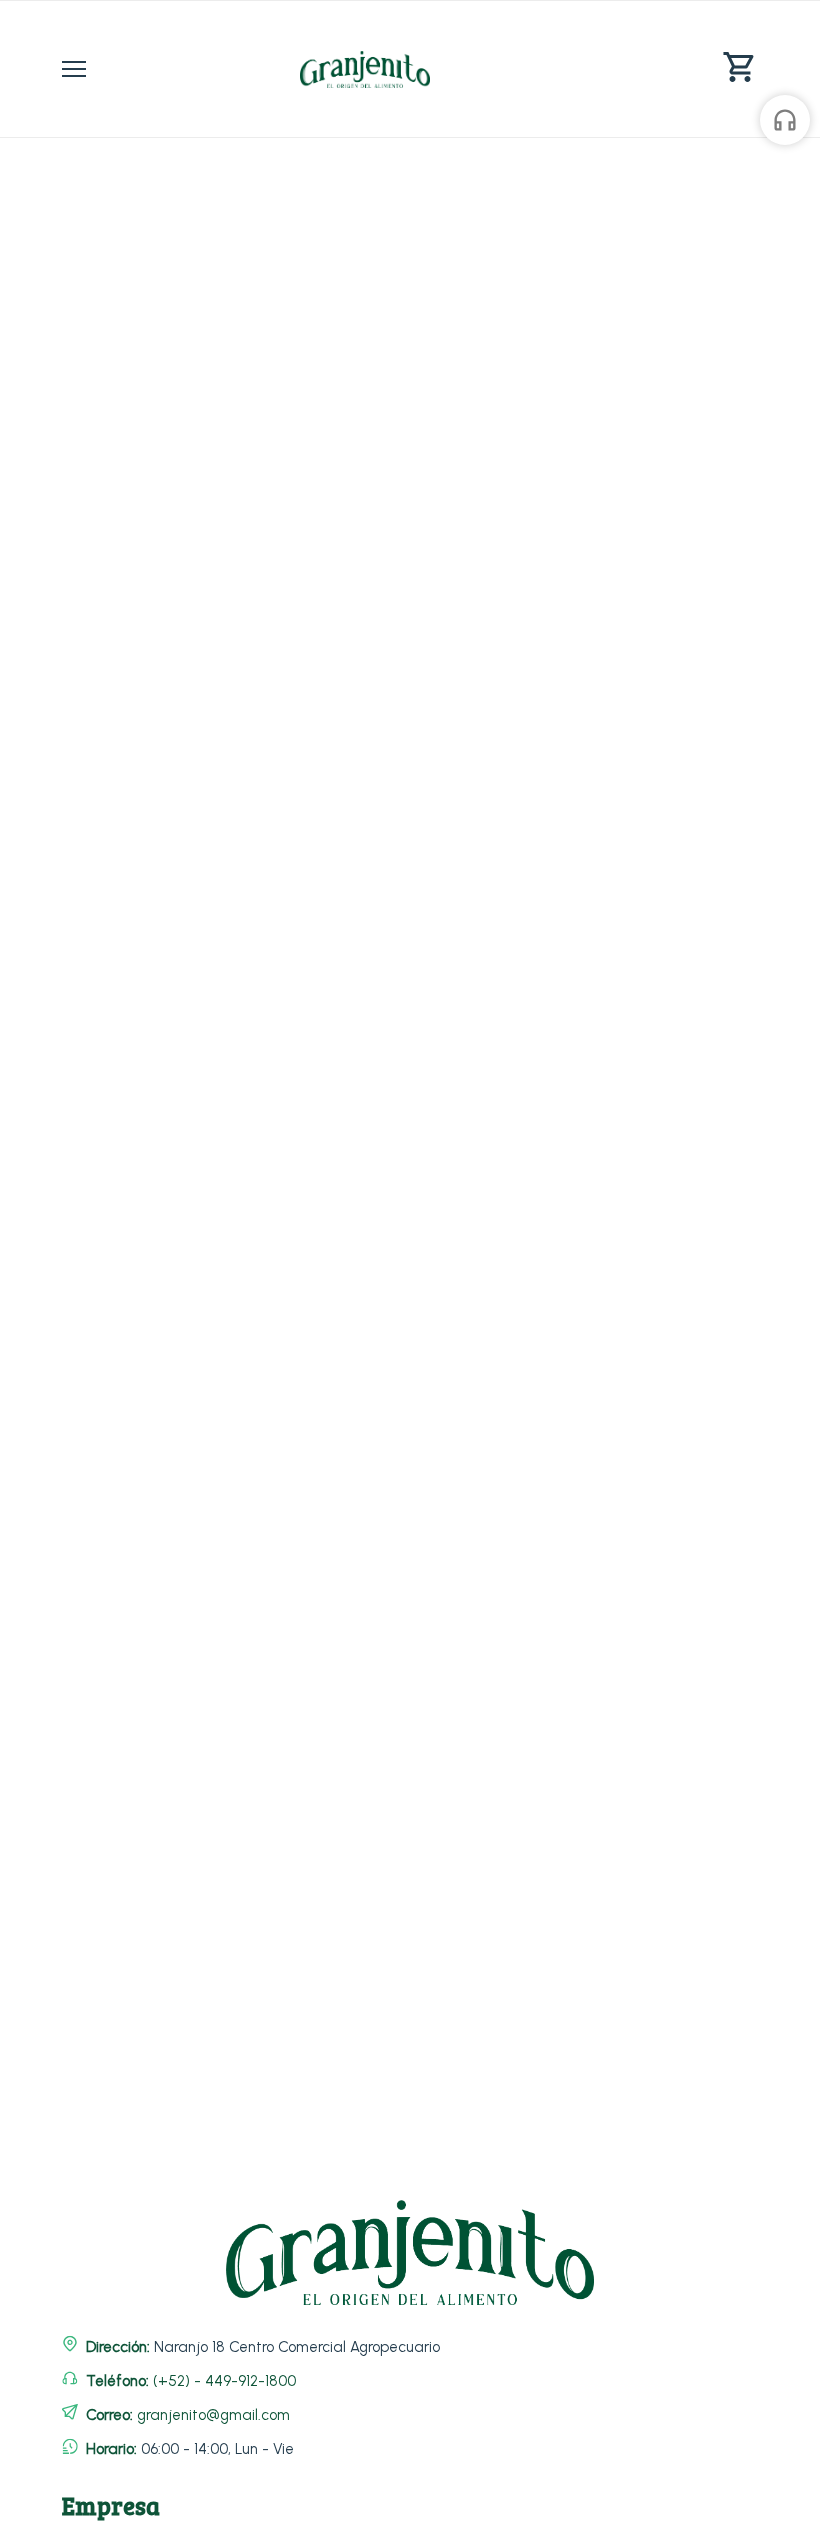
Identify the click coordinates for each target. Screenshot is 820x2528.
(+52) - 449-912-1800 (224, 2381)
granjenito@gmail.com (213, 2415)
